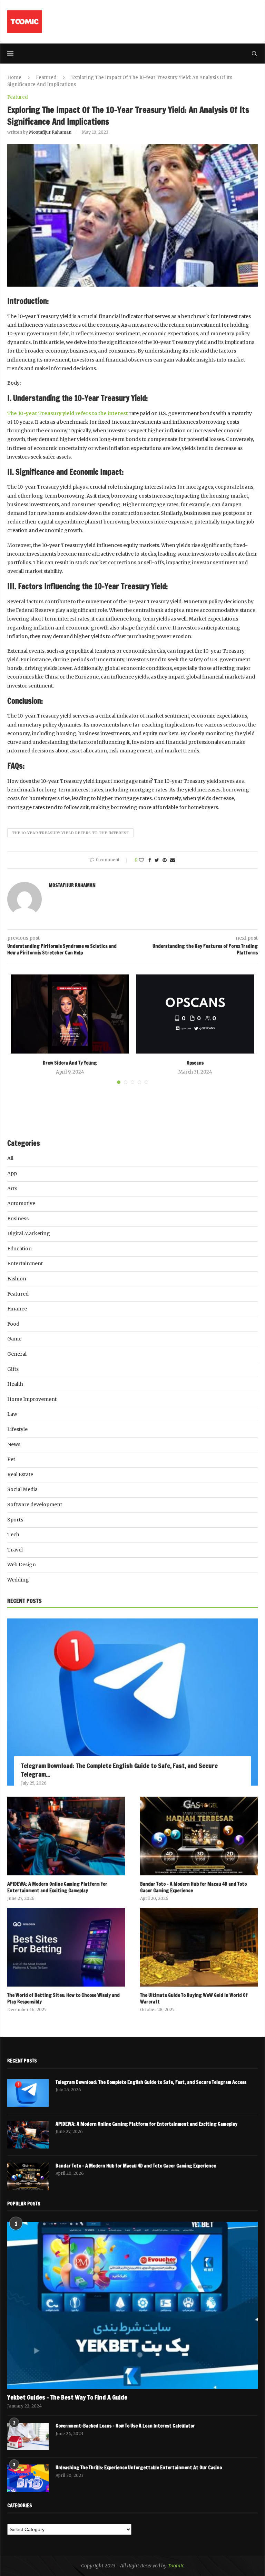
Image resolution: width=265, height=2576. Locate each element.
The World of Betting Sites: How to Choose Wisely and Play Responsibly (63, 1999)
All (10, 1158)
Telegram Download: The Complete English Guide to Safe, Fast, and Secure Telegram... (119, 1770)
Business (18, 1219)
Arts (12, 1189)
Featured (46, 78)
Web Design (22, 1565)
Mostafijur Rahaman (50, 132)
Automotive (21, 1203)
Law (12, 1414)
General (17, 1354)
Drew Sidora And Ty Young (70, 1063)
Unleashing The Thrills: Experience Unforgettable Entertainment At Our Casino (139, 2468)
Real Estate (20, 1474)
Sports (15, 1520)
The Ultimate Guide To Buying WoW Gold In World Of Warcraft (194, 1999)
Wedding (18, 1580)
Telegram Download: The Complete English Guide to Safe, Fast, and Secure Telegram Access (151, 2082)
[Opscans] (195, 1014)
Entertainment (25, 1263)
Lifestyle (17, 1429)
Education (19, 1249)
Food (13, 1324)
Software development (35, 1505)
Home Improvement (32, 1399)
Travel (15, 1550)
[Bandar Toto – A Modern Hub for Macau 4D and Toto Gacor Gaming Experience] (199, 1836)
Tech (13, 1535)
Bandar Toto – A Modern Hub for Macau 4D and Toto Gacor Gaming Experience (193, 1888)
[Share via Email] (173, 860)
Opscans (195, 1063)
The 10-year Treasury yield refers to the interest (70, 833)
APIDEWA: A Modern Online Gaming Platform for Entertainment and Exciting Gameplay (57, 1888)
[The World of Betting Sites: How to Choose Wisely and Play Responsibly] (66, 1947)
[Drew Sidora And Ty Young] (70, 1014)
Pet (11, 1459)
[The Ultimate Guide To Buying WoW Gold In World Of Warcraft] (199, 1947)
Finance (17, 1309)
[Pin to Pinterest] (165, 860)
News (14, 1444)
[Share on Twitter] (157, 860)
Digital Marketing (29, 1233)
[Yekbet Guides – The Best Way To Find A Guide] (132, 2305)
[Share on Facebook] (150, 860)
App (12, 1173)
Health (15, 1384)
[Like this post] (141, 860)
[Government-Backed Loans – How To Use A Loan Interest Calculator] (28, 2436)
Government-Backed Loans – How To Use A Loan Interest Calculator (125, 2426)
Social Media (22, 1489)
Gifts (13, 1369)
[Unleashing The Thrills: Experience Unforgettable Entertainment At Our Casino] (28, 2478)
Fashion (17, 1279)
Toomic (176, 2566)
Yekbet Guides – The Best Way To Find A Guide (67, 2397)
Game (14, 1339)
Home (14, 78)
